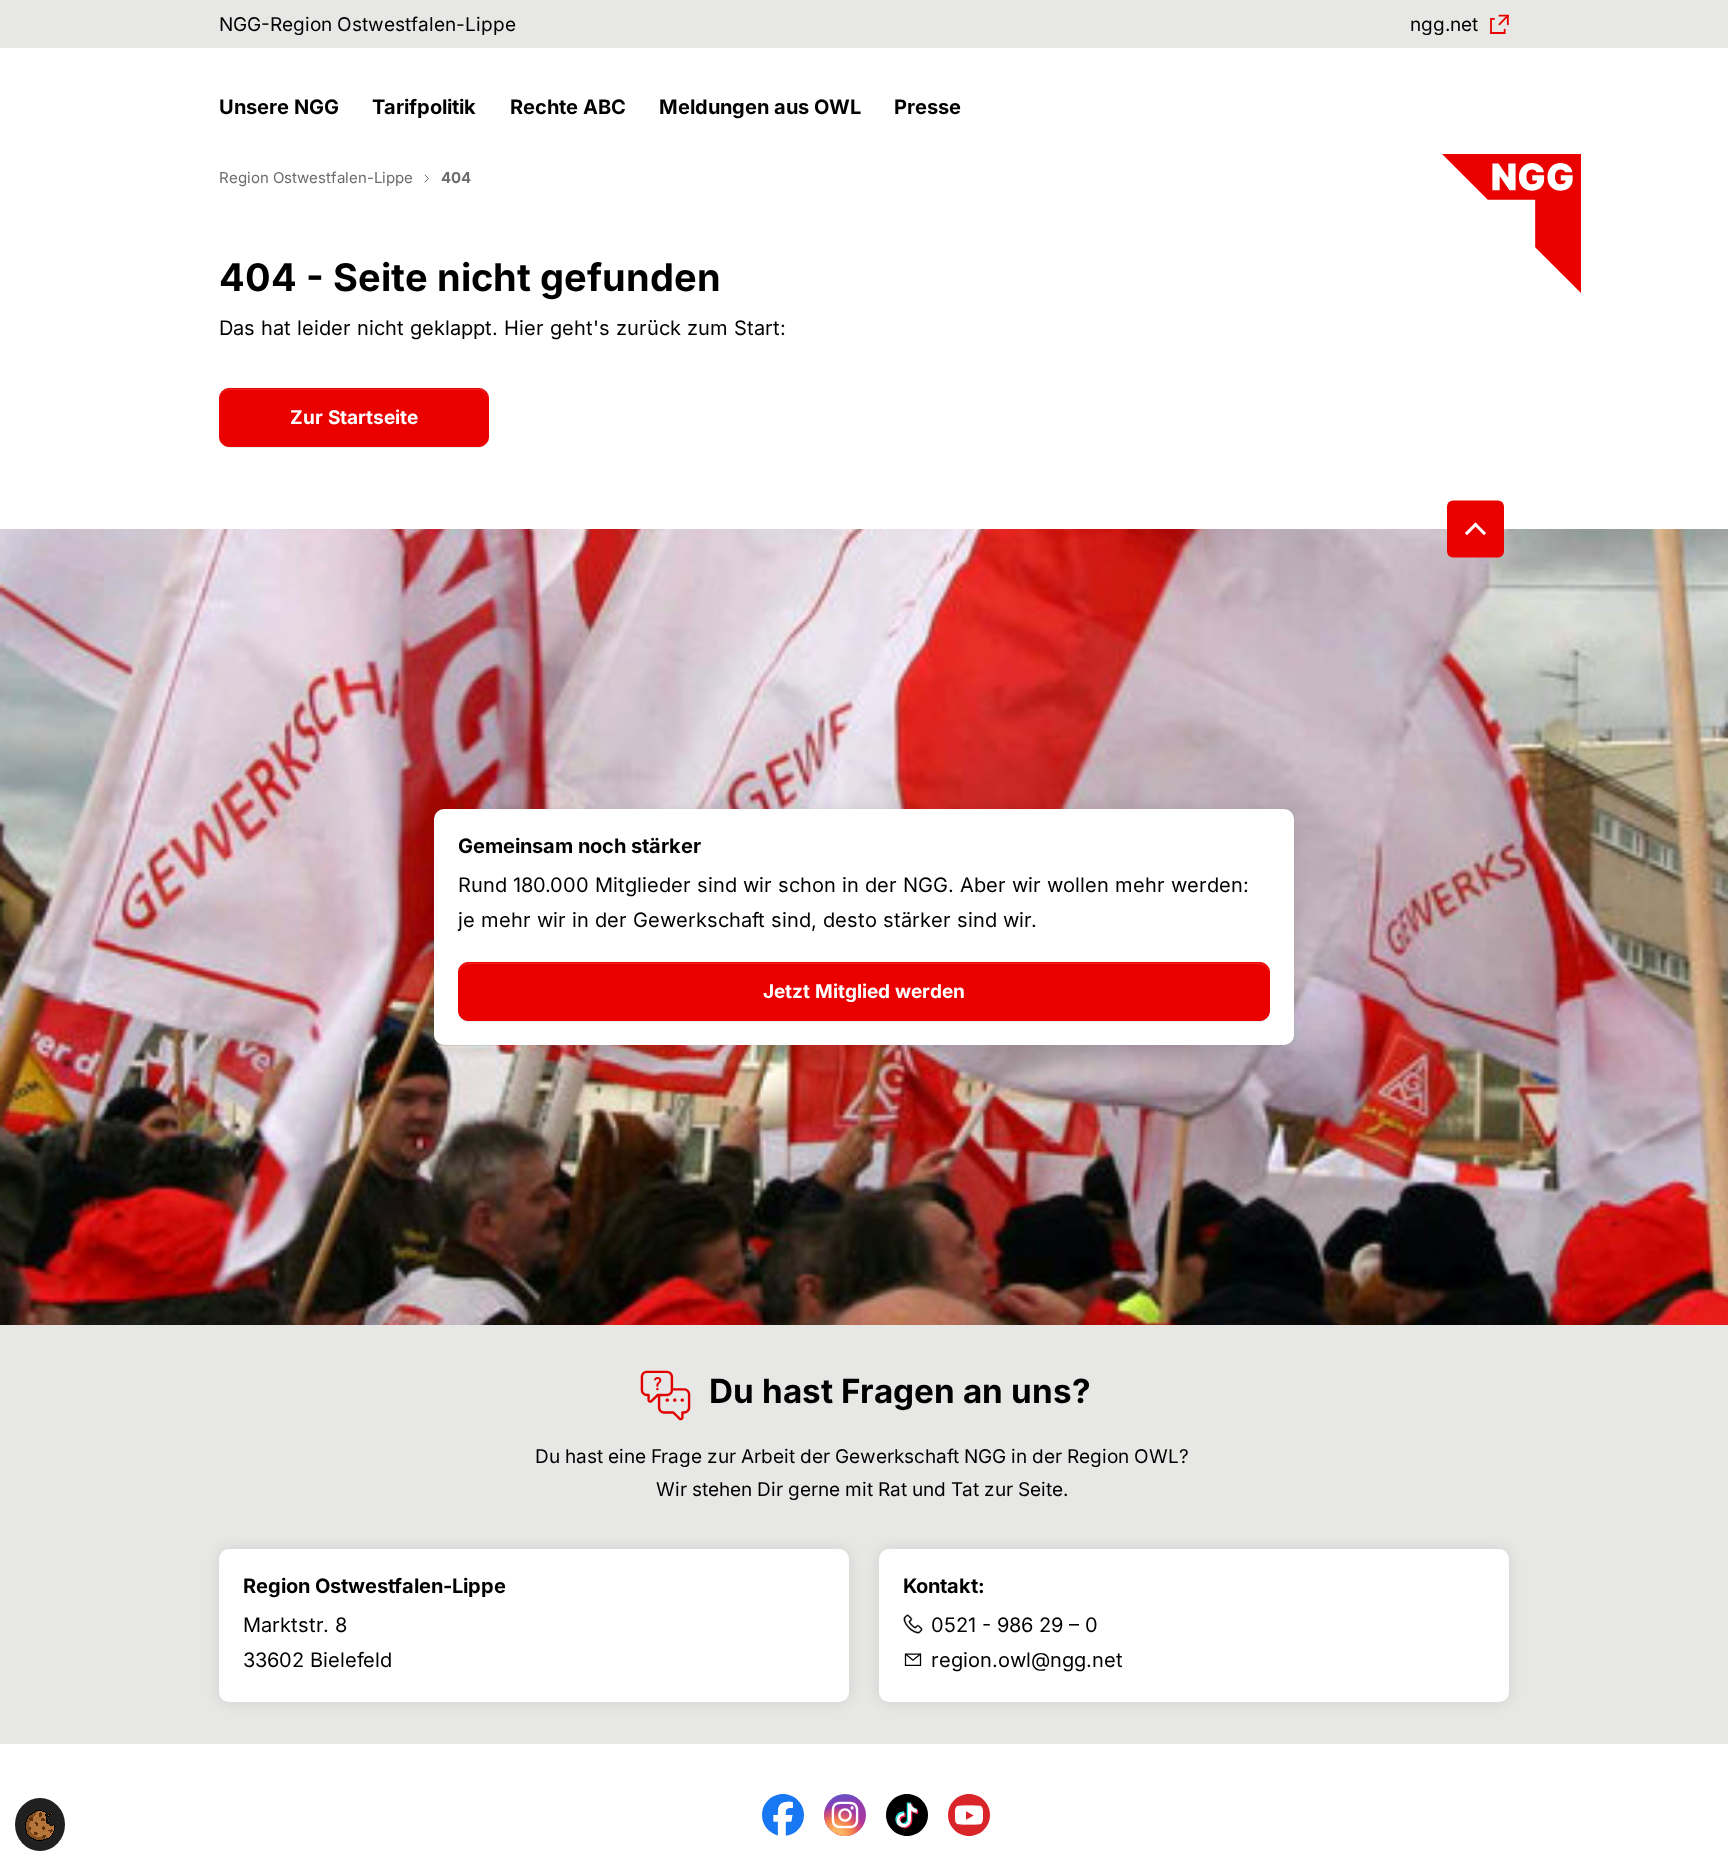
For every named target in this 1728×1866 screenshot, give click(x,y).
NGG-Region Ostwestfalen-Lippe (367, 24)
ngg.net (1444, 24)
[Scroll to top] (1475, 529)
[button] (284, 107)
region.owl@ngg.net (1027, 1660)
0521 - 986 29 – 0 (1014, 1625)
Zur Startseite (354, 417)
